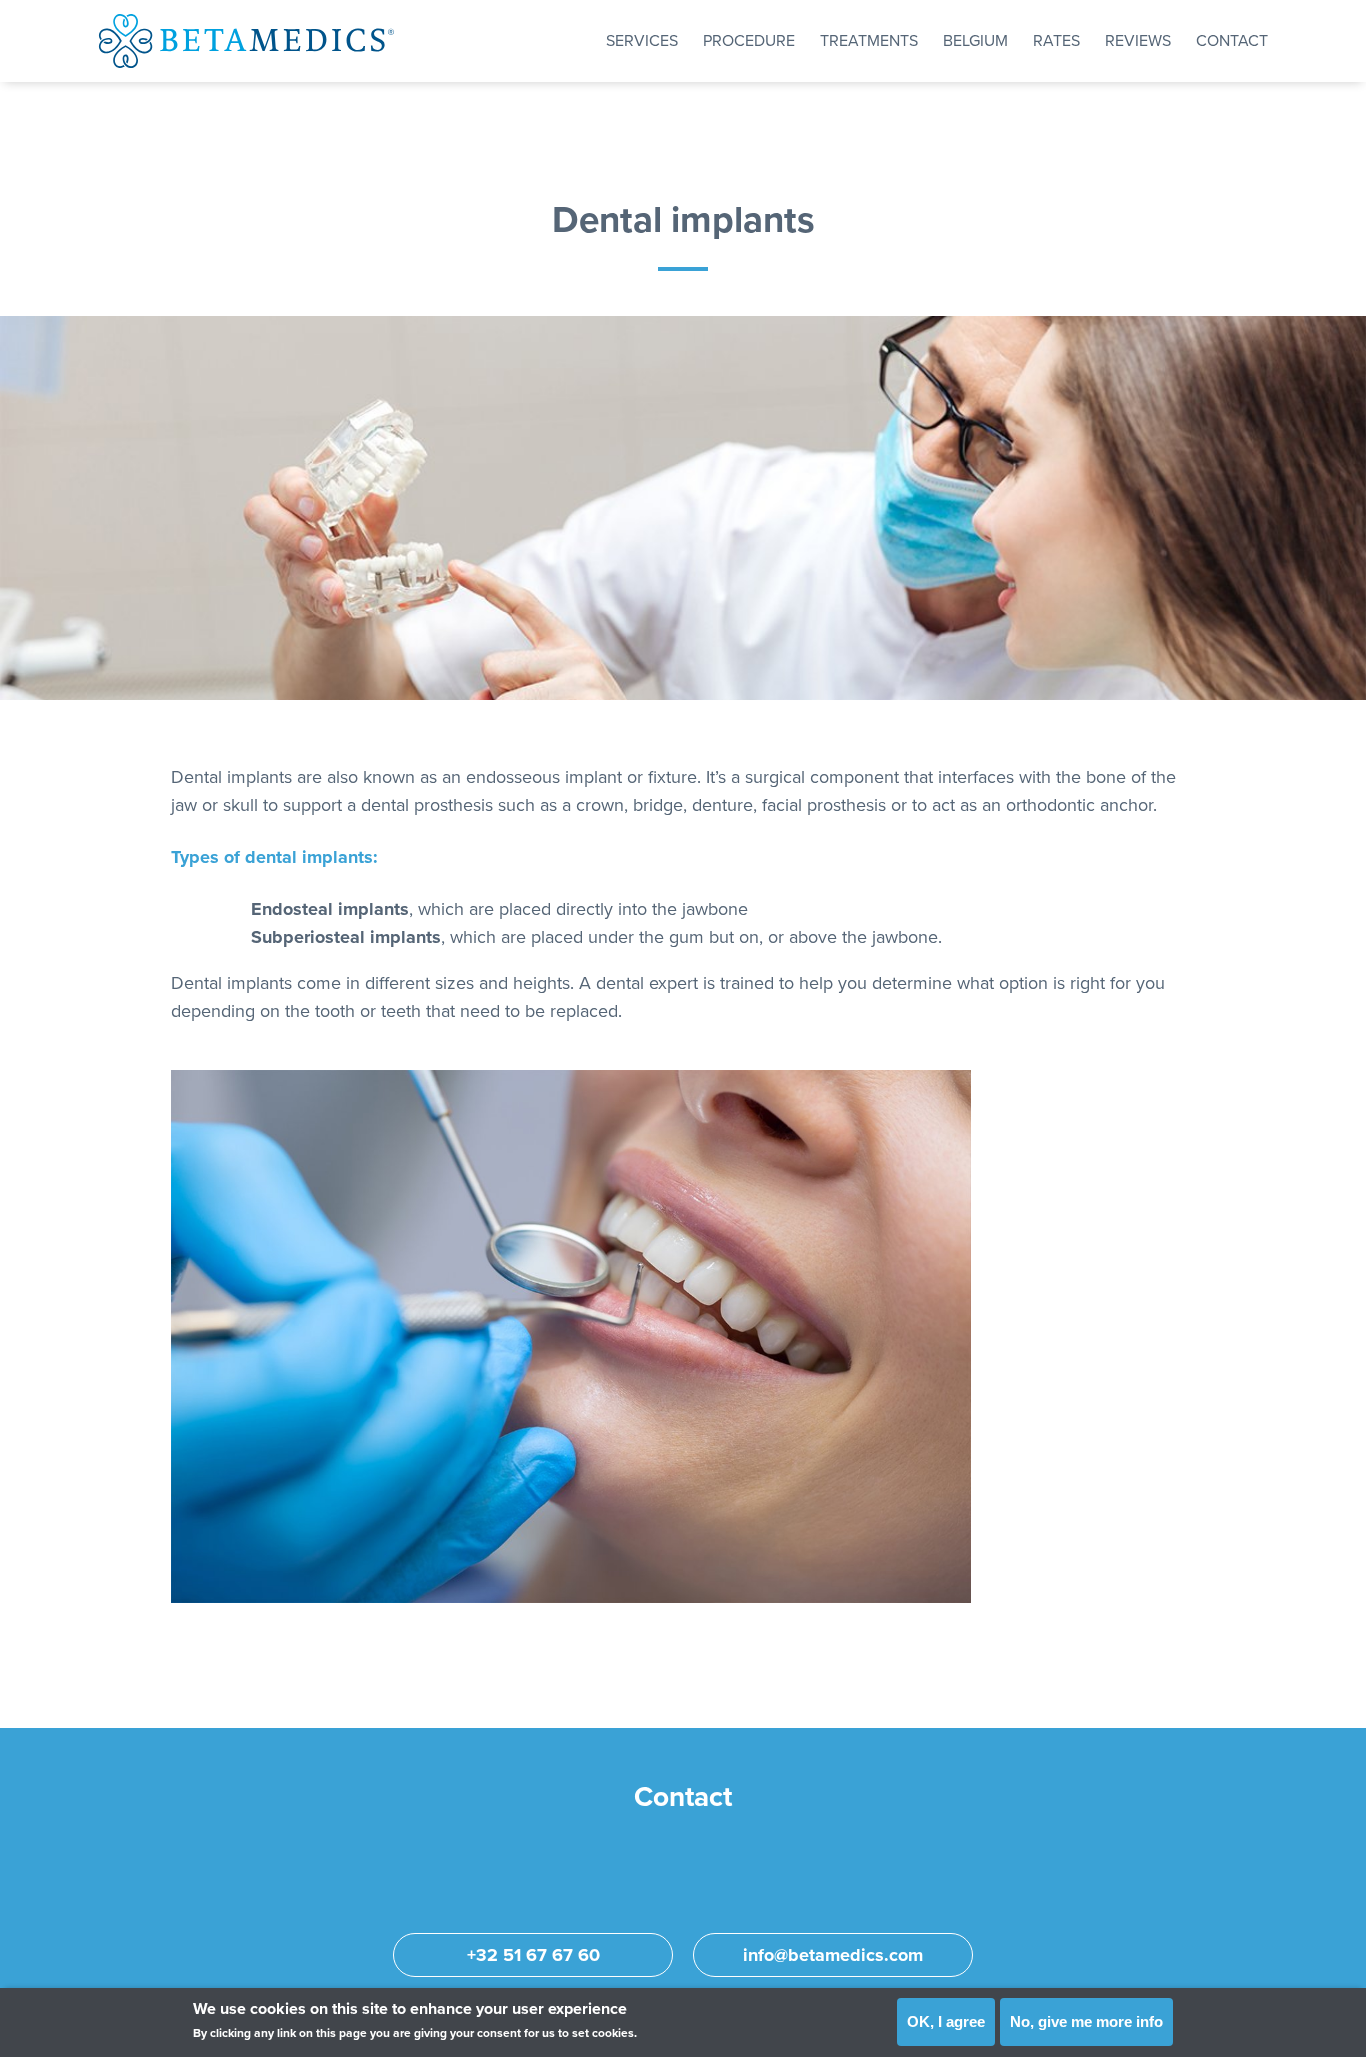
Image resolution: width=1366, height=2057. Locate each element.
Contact (1232, 41)
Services (642, 41)
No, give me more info (1086, 2021)
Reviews (1138, 41)
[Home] (246, 41)
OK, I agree (946, 2021)
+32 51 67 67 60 (533, 1955)
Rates (1056, 41)
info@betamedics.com (833, 1955)
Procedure (749, 41)
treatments (869, 41)
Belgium (975, 41)
